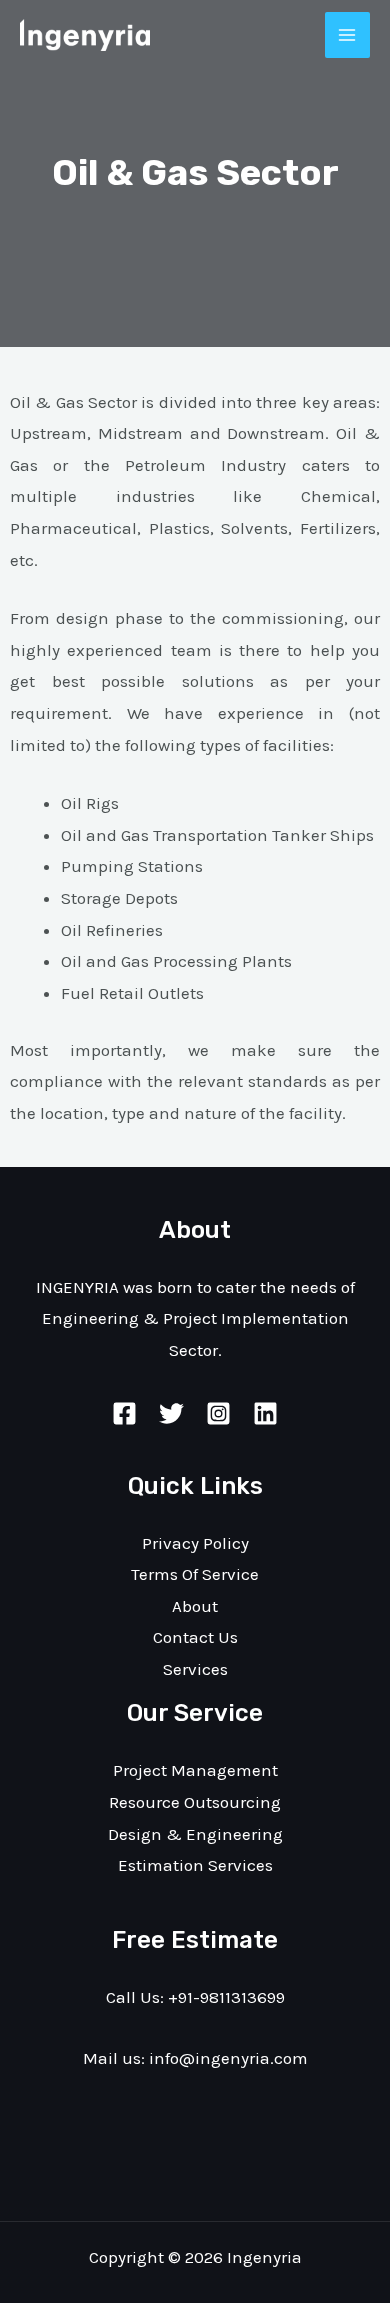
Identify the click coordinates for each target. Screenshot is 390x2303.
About (195, 1606)
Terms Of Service (195, 1574)
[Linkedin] (265, 1413)
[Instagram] (218, 1413)
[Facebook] (124, 1413)
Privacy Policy (195, 1543)
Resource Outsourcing (195, 1802)
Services (195, 1669)
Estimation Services (195, 1865)
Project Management (195, 1770)
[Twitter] (171, 1413)
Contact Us (195, 1637)
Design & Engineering (195, 1834)
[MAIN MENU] (348, 35)
